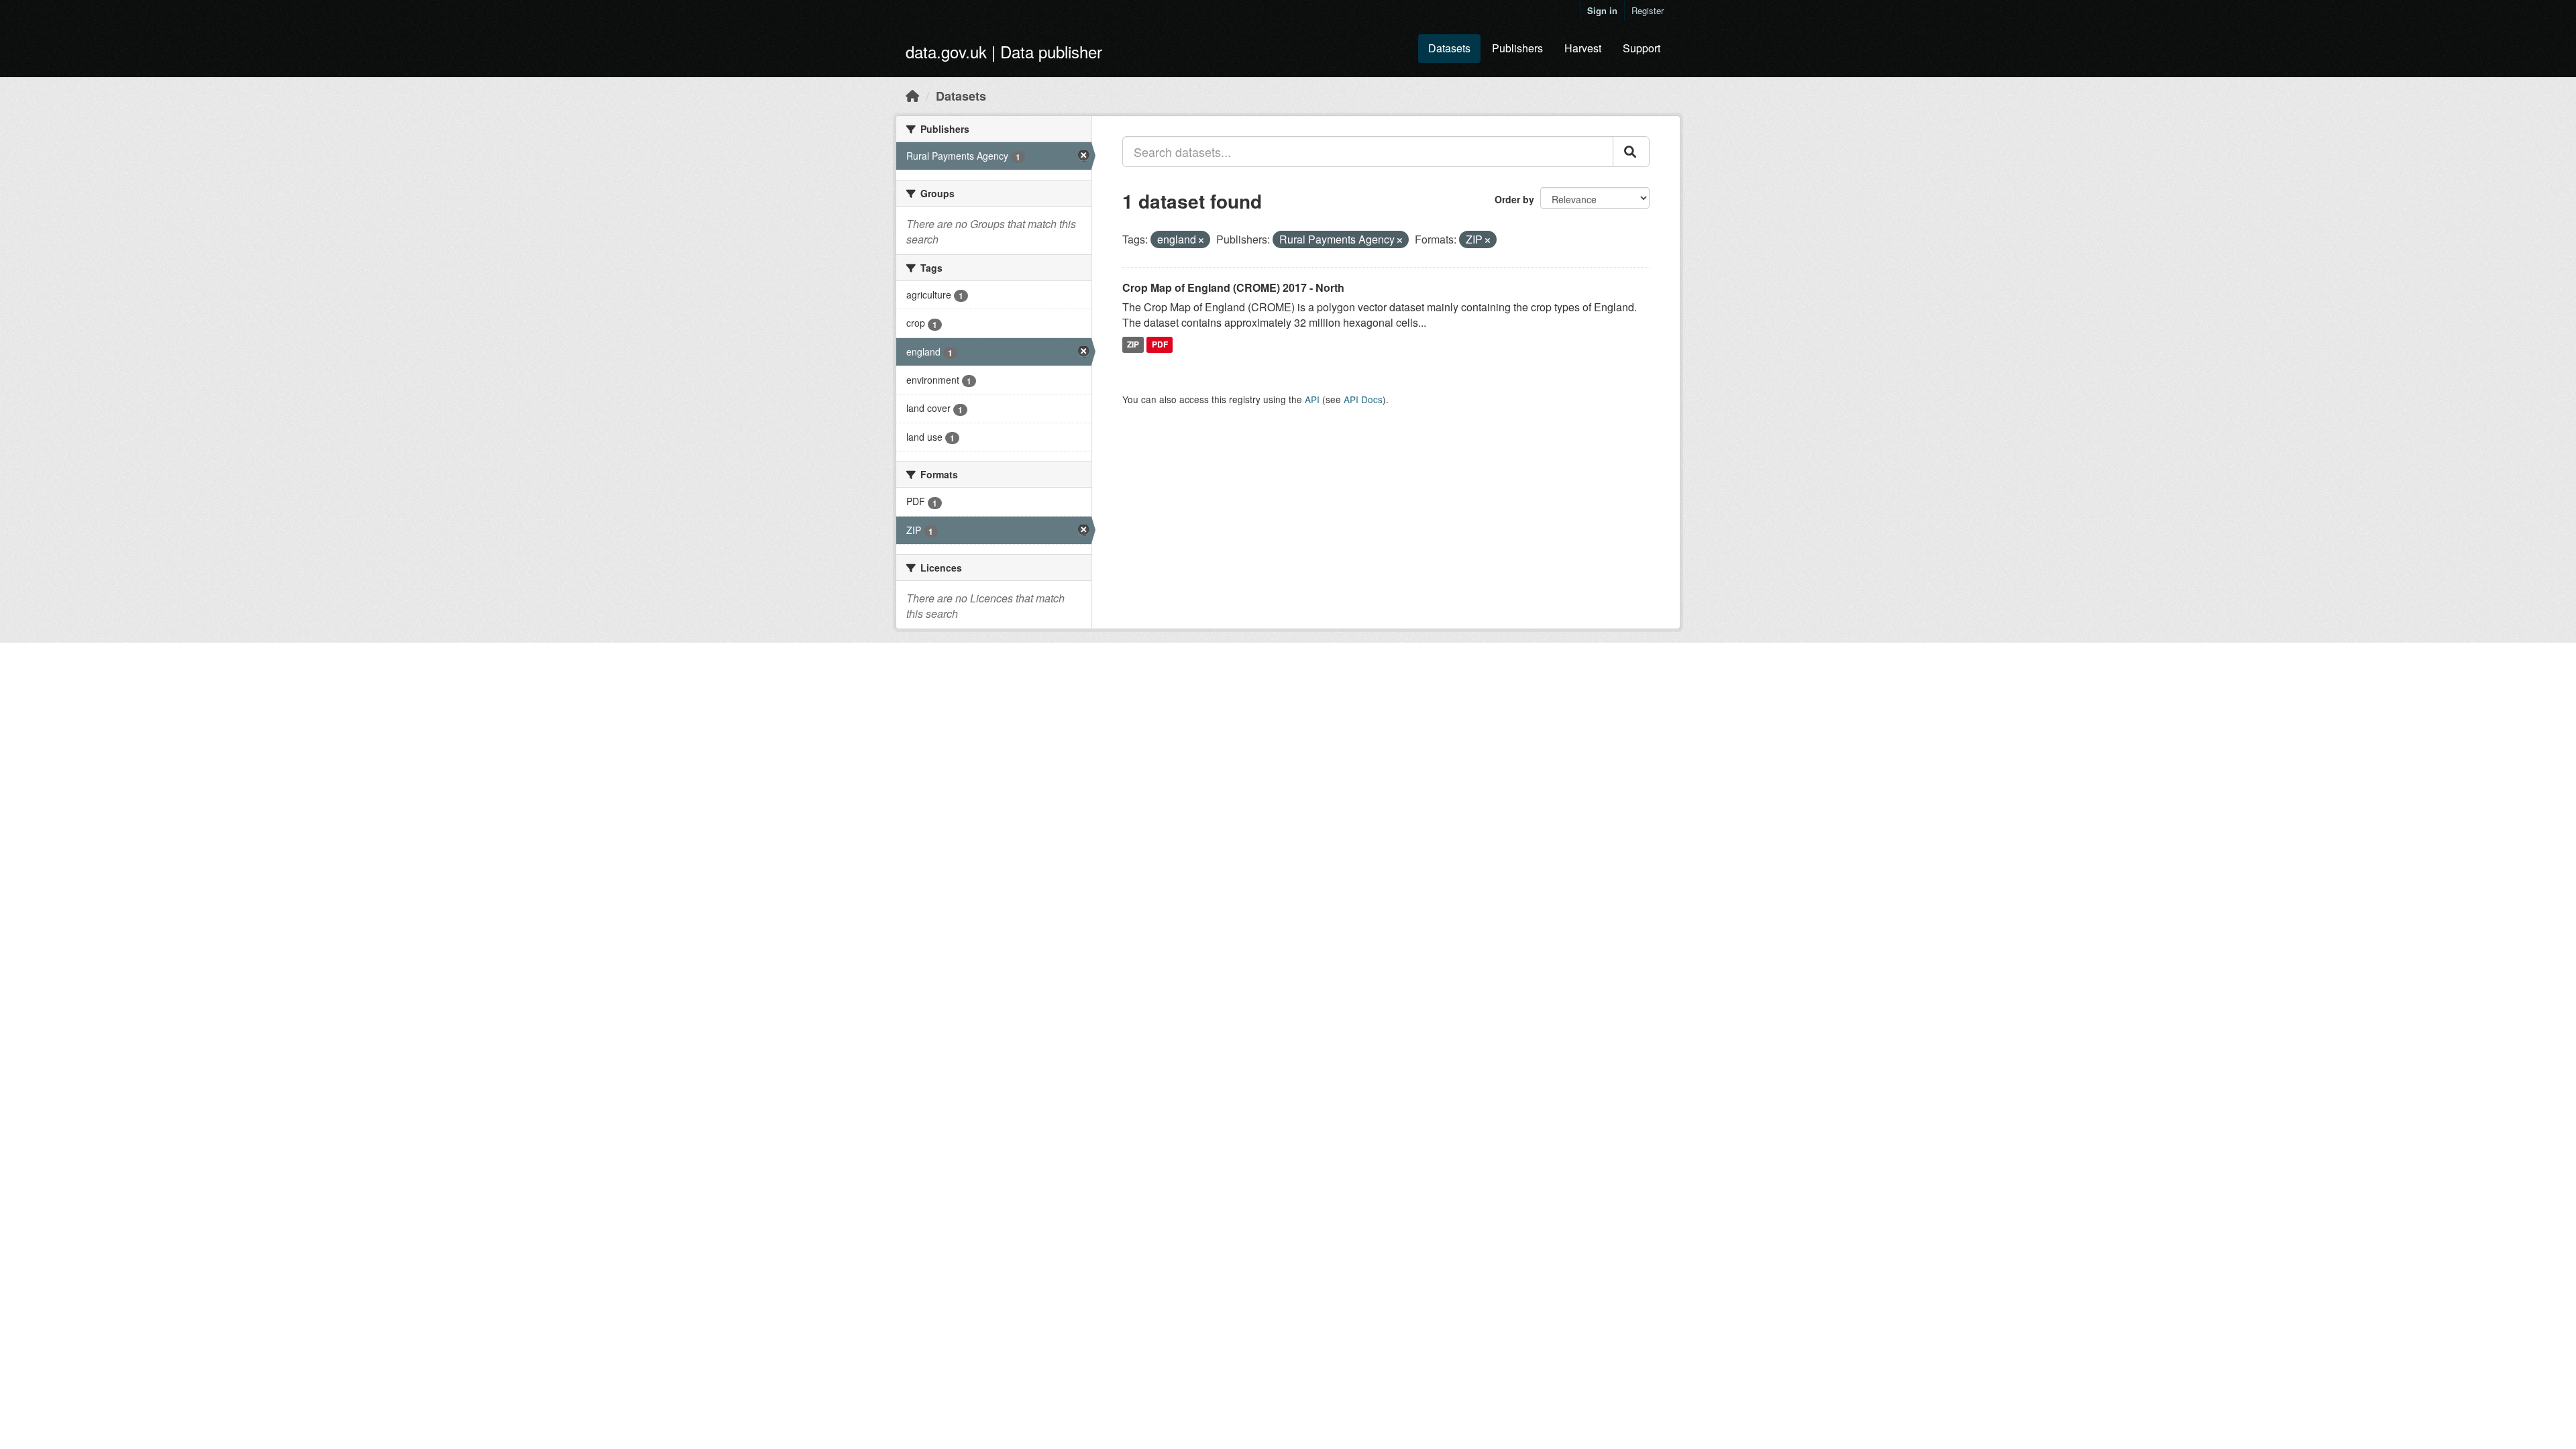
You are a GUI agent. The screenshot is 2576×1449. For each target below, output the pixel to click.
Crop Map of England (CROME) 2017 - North (1233, 287)
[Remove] (1201, 240)
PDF (1160, 344)
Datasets (1449, 48)
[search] (1631, 152)
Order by (1514, 199)
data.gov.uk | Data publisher (1004, 51)
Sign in (1602, 10)
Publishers (1517, 48)
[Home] (912, 95)
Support (1642, 48)
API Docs (1363, 399)
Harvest (1583, 48)
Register (1648, 10)
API (1312, 399)
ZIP (1133, 344)
